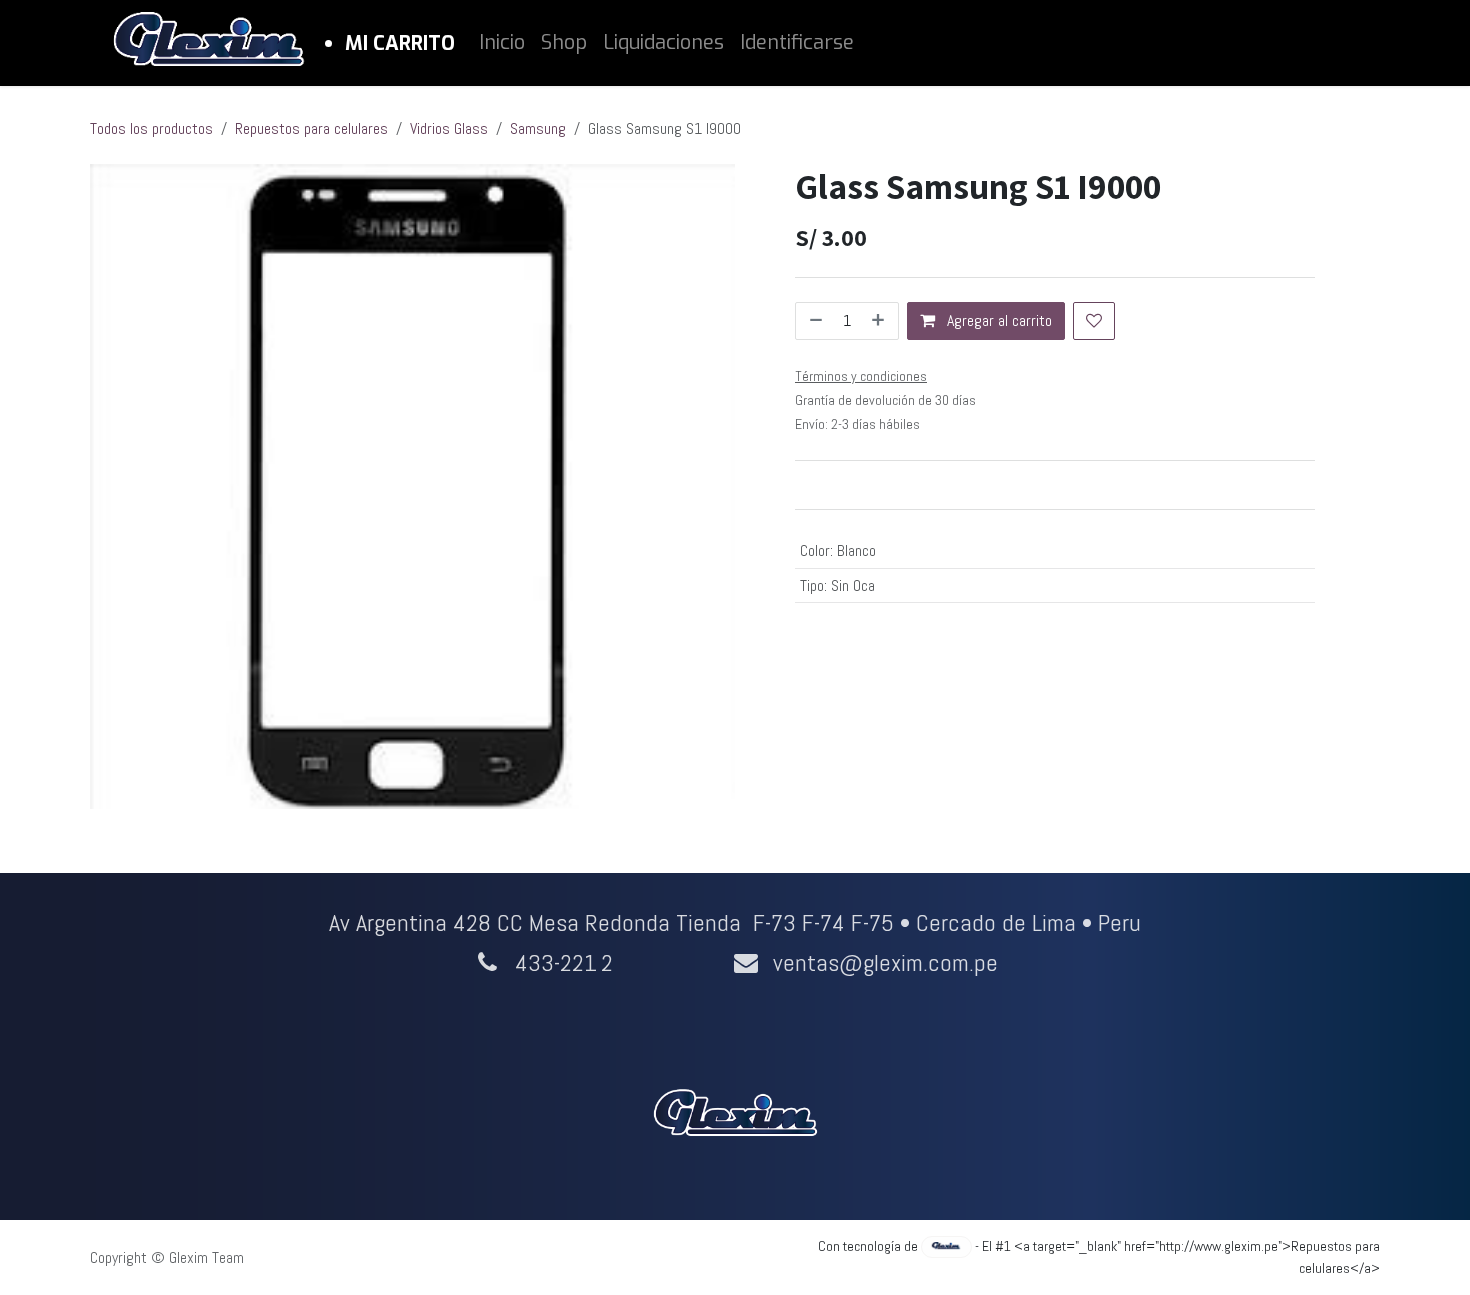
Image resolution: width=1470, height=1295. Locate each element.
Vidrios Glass (449, 128)
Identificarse (797, 42)
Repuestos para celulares (311, 128)
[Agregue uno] (880, 321)
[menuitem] (502, 43)
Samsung (538, 128)
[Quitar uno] (814, 321)
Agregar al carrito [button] (997, 320)
